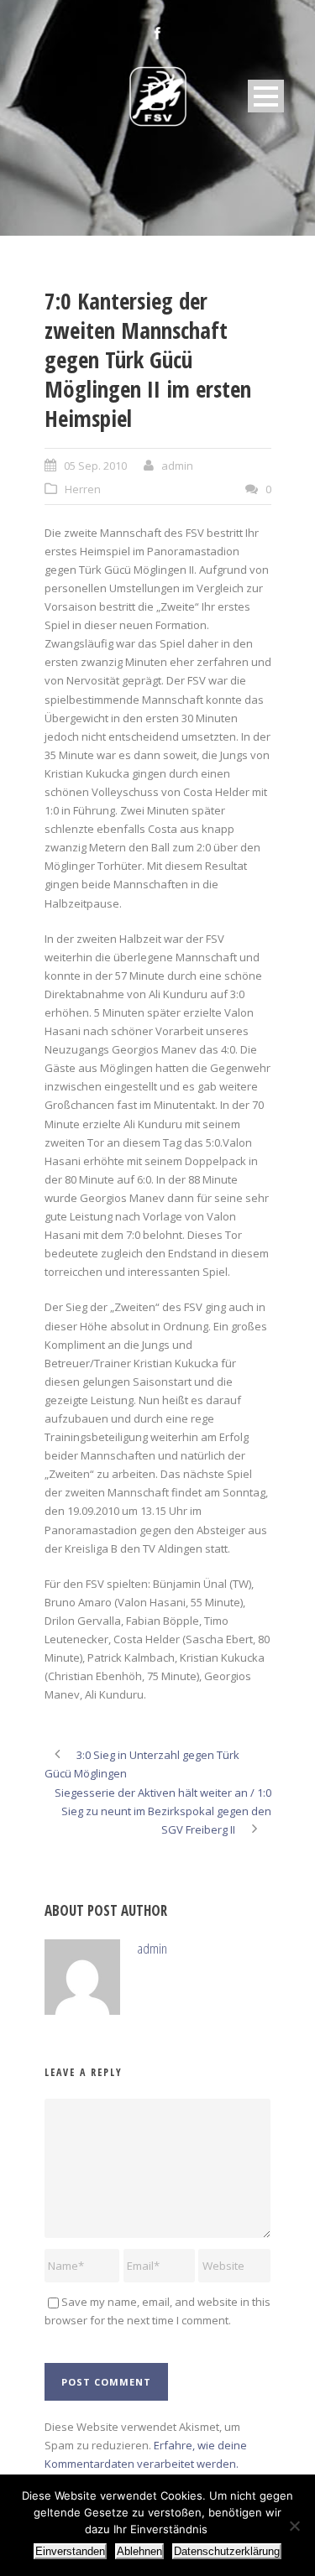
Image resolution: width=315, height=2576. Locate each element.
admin (177, 466)
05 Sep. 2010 (95, 466)
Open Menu (266, 96)
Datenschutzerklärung (227, 2551)
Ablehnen (139, 2551)
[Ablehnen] (294, 2526)
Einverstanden (70, 2551)
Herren (83, 489)
